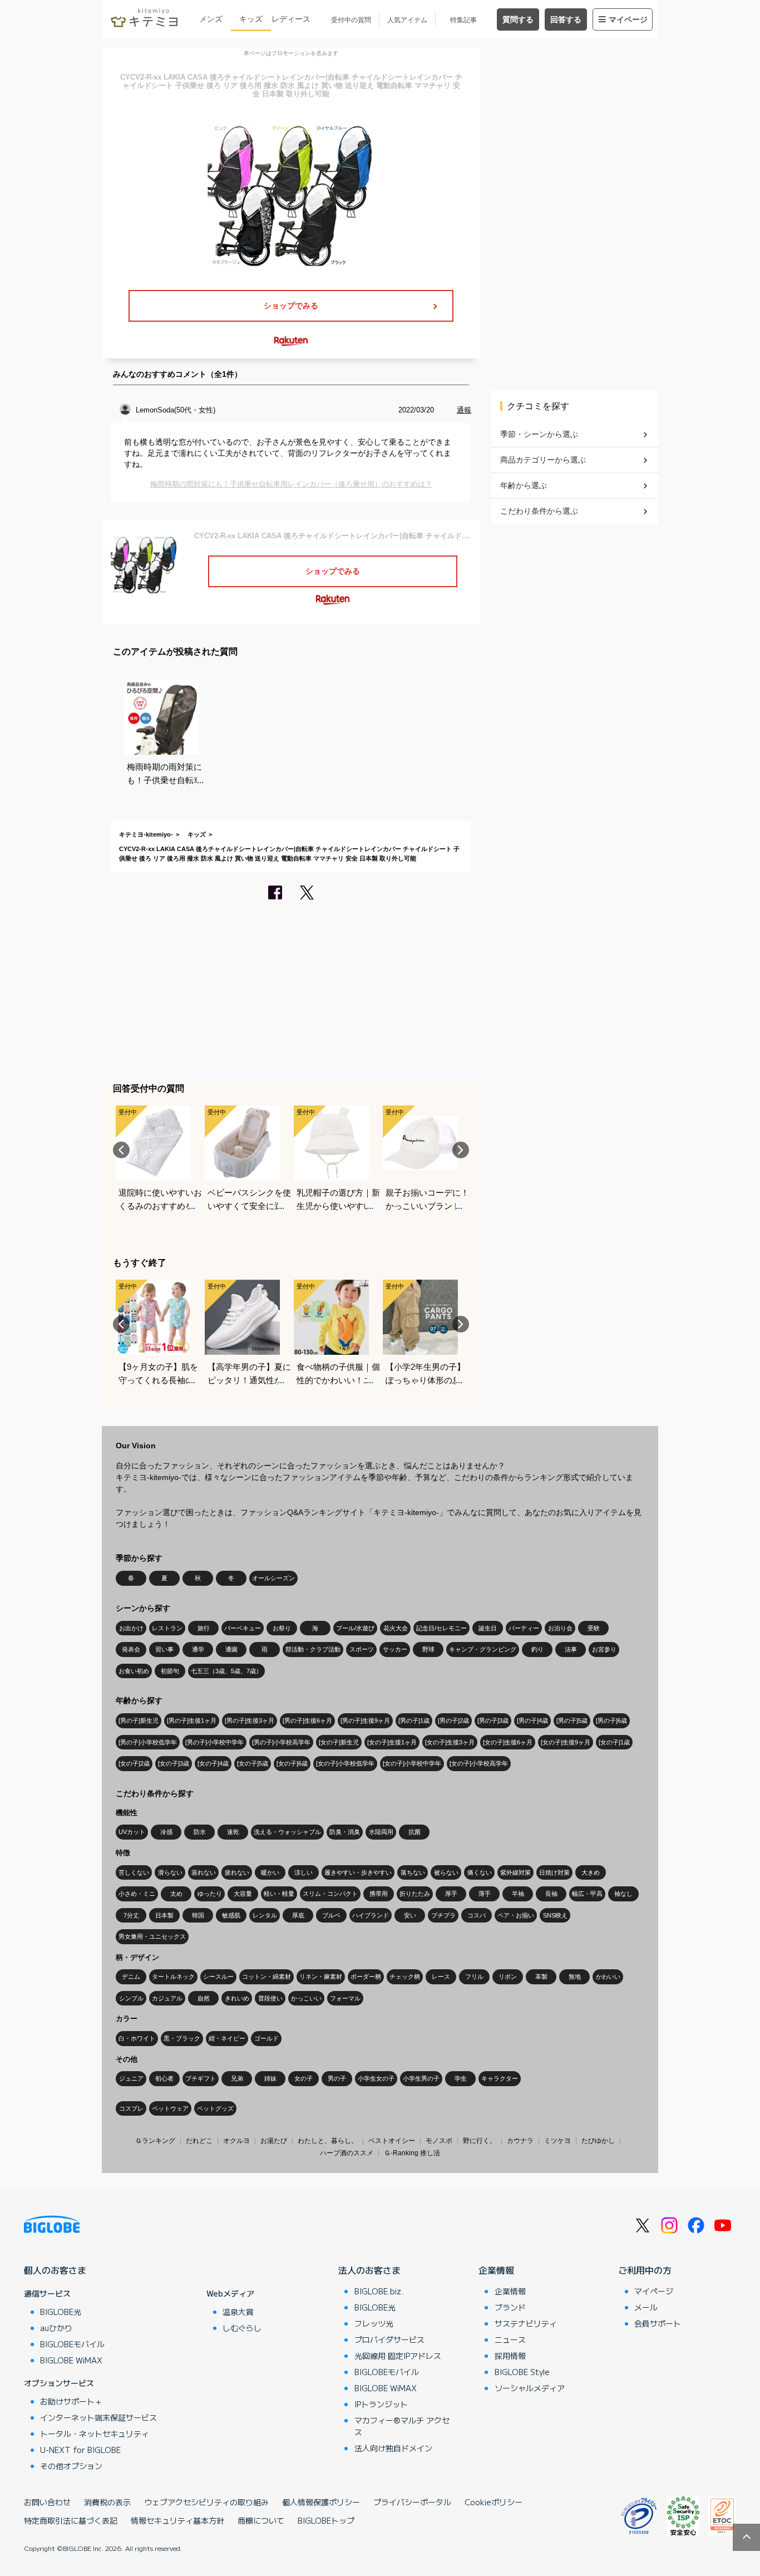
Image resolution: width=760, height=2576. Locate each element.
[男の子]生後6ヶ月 (307, 1720)
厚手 (451, 1894)
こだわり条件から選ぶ (539, 511)
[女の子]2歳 (134, 1763)
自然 (204, 1998)
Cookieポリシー (493, 2502)
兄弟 (237, 2078)
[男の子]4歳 (532, 1720)
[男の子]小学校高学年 (281, 1742)
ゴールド (267, 2038)
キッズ (251, 19)
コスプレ (131, 2108)
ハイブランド (371, 1915)
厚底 (298, 1915)
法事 (571, 1649)
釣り (537, 1649)
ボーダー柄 (366, 1977)
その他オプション (71, 2466)
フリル (474, 1977)
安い (410, 1915)
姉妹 (270, 2078)
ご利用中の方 (645, 2270)
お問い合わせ (47, 2502)
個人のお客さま (55, 2270)
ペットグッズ (215, 2108)
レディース (291, 19)
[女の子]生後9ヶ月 (566, 1742)
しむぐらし (242, 2328)
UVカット (132, 1832)
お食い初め (134, 1671)
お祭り (282, 1628)
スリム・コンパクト (330, 1894)
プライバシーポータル (412, 2502)
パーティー (524, 1628)
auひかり (56, 2328)
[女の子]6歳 (292, 1763)
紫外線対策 (515, 1872)
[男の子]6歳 (611, 1720)
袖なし (623, 1894)
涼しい (303, 1872)
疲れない (237, 1872)
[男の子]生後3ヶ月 (250, 1720)
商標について (261, 2520)
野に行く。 (480, 2141)
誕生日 (488, 1628)
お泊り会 (560, 1628)
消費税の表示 (107, 2502)
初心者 (164, 2078)
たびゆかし (598, 2141)
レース (441, 1977)
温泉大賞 (238, 2312)
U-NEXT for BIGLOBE (80, 2450)
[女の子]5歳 (253, 1763)
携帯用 (379, 1894)
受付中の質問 (351, 20)
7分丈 (131, 1915)
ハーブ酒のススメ (347, 2153)
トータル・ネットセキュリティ (95, 2434)
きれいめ (237, 1998)
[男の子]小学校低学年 (148, 1742)
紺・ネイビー (227, 2038)
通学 (198, 1649)
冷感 (166, 1832)
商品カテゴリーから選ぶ (543, 460)
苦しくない (134, 1872)
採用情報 (510, 2356)
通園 (231, 1649)
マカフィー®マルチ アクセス (402, 2426)
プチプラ (443, 1915)
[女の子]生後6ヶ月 (508, 1742)
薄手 (485, 1894)
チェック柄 (405, 1977)
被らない (446, 1872)
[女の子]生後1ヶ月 (392, 1742)
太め (176, 1894)
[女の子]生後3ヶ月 (450, 1742)
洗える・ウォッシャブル (287, 1832)
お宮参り (604, 1649)
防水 (200, 1832)
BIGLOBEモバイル (72, 2344)
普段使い (270, 1998)
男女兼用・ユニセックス (152, 1936)
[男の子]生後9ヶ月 (365, 1720)
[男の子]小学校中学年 (214, 1742)
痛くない (480, 1872)
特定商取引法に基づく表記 (71, 2520)
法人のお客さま (369, 2270)
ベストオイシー (392, 2141)
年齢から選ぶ (524, 485)
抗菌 (414, 1832)
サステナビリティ (526, 2323)
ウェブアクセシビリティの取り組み (206, 2502)
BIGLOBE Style (522, 2372)
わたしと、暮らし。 (328, 2141)
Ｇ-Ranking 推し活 (412, 2153)
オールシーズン (273, 1578)
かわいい (608, 1977)
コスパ (477, 1915)
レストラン (167, 1628)
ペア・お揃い (516, 1915)
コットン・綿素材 (267, 1977)
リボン (508, 1977)
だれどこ (199, 2141)
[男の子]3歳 (493, 1720)
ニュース (510, 2339)
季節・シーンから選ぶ (539, 434)
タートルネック (173, 1977)
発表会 (131, 1649)
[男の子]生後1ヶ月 (192, 1720)
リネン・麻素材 (321, 1977)
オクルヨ (236, 2141)
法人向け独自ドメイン (393, 2448)
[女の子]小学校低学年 (345, 1763)
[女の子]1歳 (614, 1742)
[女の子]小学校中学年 (412, 1763)
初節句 (170, 1671)
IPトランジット (381, 2404)
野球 (428, 1649)
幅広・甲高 (587, 1894)
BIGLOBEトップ (326, 2520)
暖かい (270, 1872)
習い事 (164, 1649)
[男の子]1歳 (414, 1720)
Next (461, 1150)
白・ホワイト (137, 2038)
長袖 (551, 1894)
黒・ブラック (182, 2038)
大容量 (243, 1894)
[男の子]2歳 (453, 1720)
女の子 (303, 2078)
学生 (461, 2078)
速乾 (233, 1832)
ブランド (510, 2307)
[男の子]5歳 (572, 1720)
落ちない (413, 1872)
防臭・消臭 (345, 1832)
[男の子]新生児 (139, 1720)
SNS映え (555, 1915)
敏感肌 (231, 1915)
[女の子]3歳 (174, 1763)
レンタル (265, 1915)
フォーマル (345, 1998)
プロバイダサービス (389, 2339)
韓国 (198, 1915)
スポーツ (362, 1649)
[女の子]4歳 (213, 1763)
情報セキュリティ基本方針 (177, 2520)
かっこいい (306, 1998)
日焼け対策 (554, 1872)
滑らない (170, 1872)
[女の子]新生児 (339, 1742)
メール (646, 2307)
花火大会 (396, 1628)
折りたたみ (415, 1894)
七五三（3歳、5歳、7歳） (226, 1671)
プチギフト (201, 2078)
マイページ (628, 19)
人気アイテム (407, 20)
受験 (594, 1628)
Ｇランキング (155, 2141)
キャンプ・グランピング (483, 1649)
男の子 (337, 2078)
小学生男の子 (421, 2078)
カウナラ (520, 2141)
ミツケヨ (557, 2141)
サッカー (395, 1649)
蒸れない (204, 1872)
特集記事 (463, 20)
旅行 (204, 1628)
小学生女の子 (376, 2078)
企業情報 (496, 2270)
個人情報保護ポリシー (321, 2502)
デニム (131, 1977)
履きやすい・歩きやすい (358, 1872)
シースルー (218, 1977)
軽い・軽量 (279, 1894)
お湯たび (274, 2141)
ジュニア (131, 2078)
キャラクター (500, 2078)
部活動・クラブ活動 (313, 1649)
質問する (518, 19)
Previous (121, 1150)
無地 (575, 1977)
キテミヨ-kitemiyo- (146, 834)
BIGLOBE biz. (379, 2291)
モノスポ (439, 2141)
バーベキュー (243, 1628)
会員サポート (658, 2323)
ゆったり (210, 1894)
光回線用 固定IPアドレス (398, 2356)
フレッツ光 (374, 2323)
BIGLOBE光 (61, 2312)
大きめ (591, 1872)
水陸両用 (381, 1832)
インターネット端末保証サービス (98, 2417)
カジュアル (167, 1998)
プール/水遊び (355, 1628)
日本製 (164, 1915)
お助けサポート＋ (71, 2401)
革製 (541, 1977)
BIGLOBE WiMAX (71, 2360)
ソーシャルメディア (530, 2388)
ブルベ (331, 1915)
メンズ (211, 19)
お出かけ (131, 1628)
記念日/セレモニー (441, 1628)
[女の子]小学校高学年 (479, 1763)
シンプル (131, 1998)
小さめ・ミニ (137, 1894)
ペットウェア (170, 2108)
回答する (566, 19)
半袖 (518, 1894)
